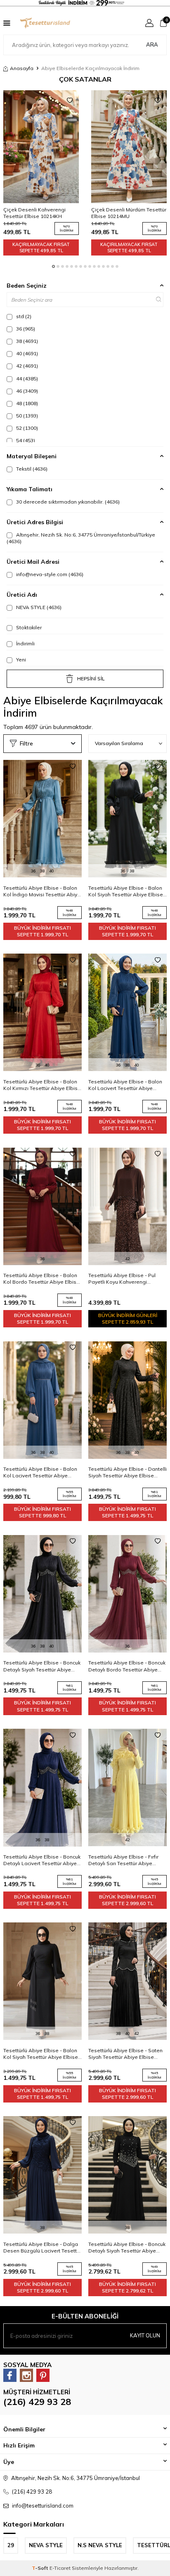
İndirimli (25, 643)
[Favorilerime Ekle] (70, 101)
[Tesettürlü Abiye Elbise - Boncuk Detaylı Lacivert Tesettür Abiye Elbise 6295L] (42, 1788)
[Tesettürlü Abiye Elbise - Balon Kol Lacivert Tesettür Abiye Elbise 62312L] (42, 1400)
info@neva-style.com (49, 574)
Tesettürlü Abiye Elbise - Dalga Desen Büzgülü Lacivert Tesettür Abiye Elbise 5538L (42, 2248)
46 (26, 391)
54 (25, 440)
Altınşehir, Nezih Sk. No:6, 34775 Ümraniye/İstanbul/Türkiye (81, 538)
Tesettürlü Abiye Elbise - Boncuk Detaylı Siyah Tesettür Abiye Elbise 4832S (127, 2248)
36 (25, 329)
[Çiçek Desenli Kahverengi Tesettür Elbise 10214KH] (41, 147)
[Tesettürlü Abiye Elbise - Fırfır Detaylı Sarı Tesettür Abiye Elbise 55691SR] (127, 1788)
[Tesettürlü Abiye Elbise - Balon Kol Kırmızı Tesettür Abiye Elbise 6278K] (42, 1013)
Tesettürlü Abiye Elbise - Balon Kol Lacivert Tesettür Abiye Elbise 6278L (125, 1085)
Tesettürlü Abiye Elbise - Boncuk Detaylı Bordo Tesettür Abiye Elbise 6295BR (127, 1666)
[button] (53, 266)
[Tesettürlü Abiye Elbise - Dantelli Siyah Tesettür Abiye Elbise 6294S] (127, 1400)
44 (26, 379)
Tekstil (31, 469)
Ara (152, 45)
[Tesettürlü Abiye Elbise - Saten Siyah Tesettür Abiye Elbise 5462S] (127, 1981)
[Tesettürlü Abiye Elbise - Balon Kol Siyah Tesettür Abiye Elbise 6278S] (127, 819)
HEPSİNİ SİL (91, 679)
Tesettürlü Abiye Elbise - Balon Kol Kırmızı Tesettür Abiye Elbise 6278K (42, 1085)
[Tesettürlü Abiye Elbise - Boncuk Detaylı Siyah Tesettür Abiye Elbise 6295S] (42, 1594)
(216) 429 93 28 (37, 2402)
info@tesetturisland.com (43, 2506)
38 (26, 341)
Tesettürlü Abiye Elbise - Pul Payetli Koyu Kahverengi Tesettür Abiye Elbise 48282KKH (127, 1279)
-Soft (41, 2568)
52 (26, 428)
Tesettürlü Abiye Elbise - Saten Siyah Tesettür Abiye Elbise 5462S (125, 2054)
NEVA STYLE (38, 607)
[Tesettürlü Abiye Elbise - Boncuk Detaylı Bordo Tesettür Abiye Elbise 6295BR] (127, 1594)
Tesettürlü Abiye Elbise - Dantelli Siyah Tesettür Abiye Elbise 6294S (127, 1472)
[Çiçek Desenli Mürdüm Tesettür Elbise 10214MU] (129, 147)
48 (26, 403)
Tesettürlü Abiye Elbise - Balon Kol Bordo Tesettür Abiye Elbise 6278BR (41, 1279)
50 (26, 416)
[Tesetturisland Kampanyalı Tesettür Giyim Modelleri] (85, 4)
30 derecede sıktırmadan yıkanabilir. (67, 502)
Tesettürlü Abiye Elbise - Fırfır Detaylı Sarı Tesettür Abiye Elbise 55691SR (123, 1860)
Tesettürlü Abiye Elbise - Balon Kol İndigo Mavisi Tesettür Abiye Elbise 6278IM (42, 891)
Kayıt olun (145, 2335)
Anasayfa (22, 68)
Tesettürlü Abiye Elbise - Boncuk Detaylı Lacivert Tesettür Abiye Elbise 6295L (42, 1860)
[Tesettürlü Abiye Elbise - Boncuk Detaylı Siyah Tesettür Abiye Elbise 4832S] (127, 2175)
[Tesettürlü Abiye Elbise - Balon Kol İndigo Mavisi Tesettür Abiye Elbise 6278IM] (42, 819)
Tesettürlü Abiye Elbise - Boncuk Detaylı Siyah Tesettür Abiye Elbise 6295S (42, 1666)
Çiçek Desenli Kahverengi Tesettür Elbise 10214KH (34, 213)
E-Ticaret (60, 2568)
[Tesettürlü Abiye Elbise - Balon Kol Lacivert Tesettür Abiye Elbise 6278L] (127, 1013)
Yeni (20, 660)
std (23, 316)
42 (26, 366)
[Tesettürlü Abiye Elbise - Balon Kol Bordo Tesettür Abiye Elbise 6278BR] (42, 1206)
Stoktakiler (28, 627)
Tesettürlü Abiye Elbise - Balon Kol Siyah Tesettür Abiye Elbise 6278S (126, 891)
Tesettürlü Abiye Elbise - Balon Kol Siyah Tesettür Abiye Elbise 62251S (41, 2054)
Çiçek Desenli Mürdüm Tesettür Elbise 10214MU (129, 213)
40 (26, 353)
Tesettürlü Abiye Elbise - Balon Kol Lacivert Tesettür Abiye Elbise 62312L (40, 1472)
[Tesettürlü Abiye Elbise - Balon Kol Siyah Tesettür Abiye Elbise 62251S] (42, 1981)
